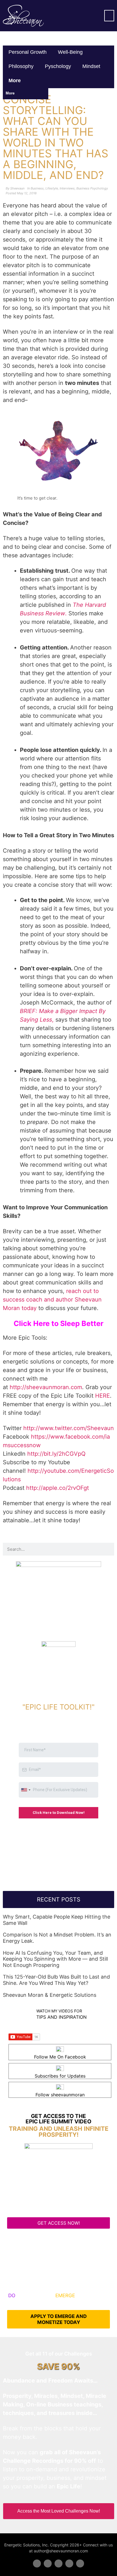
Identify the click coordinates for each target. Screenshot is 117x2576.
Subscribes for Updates (60, 2076)
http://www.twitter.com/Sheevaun (69, 1428)
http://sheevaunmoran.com (46, 1387)
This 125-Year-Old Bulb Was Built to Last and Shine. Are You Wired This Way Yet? (56, 1980)
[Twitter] (48, 2563)
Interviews (67, 188)
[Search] (108, 1549)
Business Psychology (92, 188)
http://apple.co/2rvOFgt (58, 1488)
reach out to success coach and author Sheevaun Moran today (52, 1300)
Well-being (70, 52)
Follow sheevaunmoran (60, 2095)
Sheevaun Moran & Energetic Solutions (50, 1995)
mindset (91, 66)
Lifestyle (52, 188)
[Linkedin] (58, 2563)
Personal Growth (28, 52)
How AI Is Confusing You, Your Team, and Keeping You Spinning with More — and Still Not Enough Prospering (55, 1959)
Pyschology (58, 66)
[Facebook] (37, 2563)
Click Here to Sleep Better (58, 1323)
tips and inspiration (61, 2017)
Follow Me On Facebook (60, 2057)
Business (37, 188)
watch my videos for (59, 2011)
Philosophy (21, 66)
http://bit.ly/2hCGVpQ (56, 1454)
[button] (109, 16)
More (15, 81)
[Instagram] (80, 2563)
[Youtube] (69, 2563)
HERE (103, 1396)
